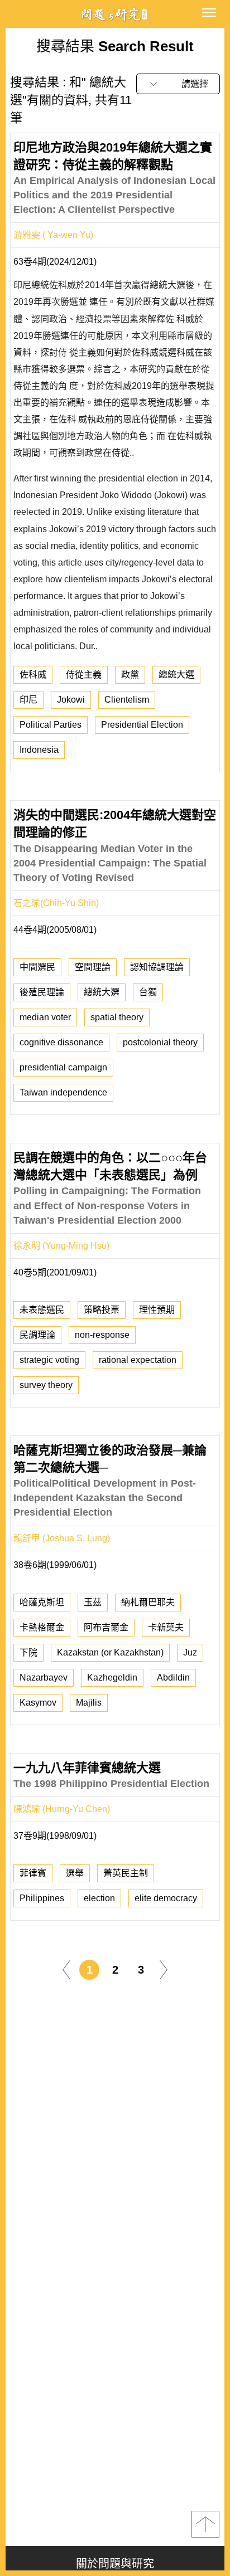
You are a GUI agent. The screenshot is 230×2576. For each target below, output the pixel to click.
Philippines (42, 1898)
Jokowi (71, 700)
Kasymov (38, 1703)
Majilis (89, 1703)
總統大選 (176, 675)
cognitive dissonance (61, 1042)
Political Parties (51, 725)
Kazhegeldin (112, 1677)
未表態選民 (42, 1310)
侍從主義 (84, 675)
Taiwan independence (63, 1092)
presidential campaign (63, 1067)
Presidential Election (142, 725)
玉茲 (93, 1602)
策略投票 (102, 1310)
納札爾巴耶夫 (148, 1602)
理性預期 (157, 1310)
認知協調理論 (157, 967)
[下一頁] (164, 1969)
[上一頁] (66, 1969)
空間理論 (93, 967)
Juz (190, 1652)
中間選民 (37, 967)
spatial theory (117, 1017)
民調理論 (37, 1335)
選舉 (75, 1873)
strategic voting (49, 1360)
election (99, 1898)
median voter (45, 1017)
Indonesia (39, 750)
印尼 (28, 700)
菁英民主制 (126, 1873)
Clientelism (127, 700)
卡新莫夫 (166, 1627)
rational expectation (138, 1360)
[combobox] (178, 84)
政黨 (130, 675)
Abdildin (173, 1677)
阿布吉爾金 (106, 1627)
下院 (28, 1652)
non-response (102, 1335)
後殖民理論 (42, 992)
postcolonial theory (160, 1042)
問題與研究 (115, 14)
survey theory (46, 1385)
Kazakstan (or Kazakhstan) (110, 1652)
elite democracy (166, 1898)
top (205, 2524)
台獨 (148, 992)
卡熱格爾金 (42, 1627)
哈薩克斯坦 (42, 1602)
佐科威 (33, 675)
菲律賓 (33, 1873)
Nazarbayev (44, 1677)
